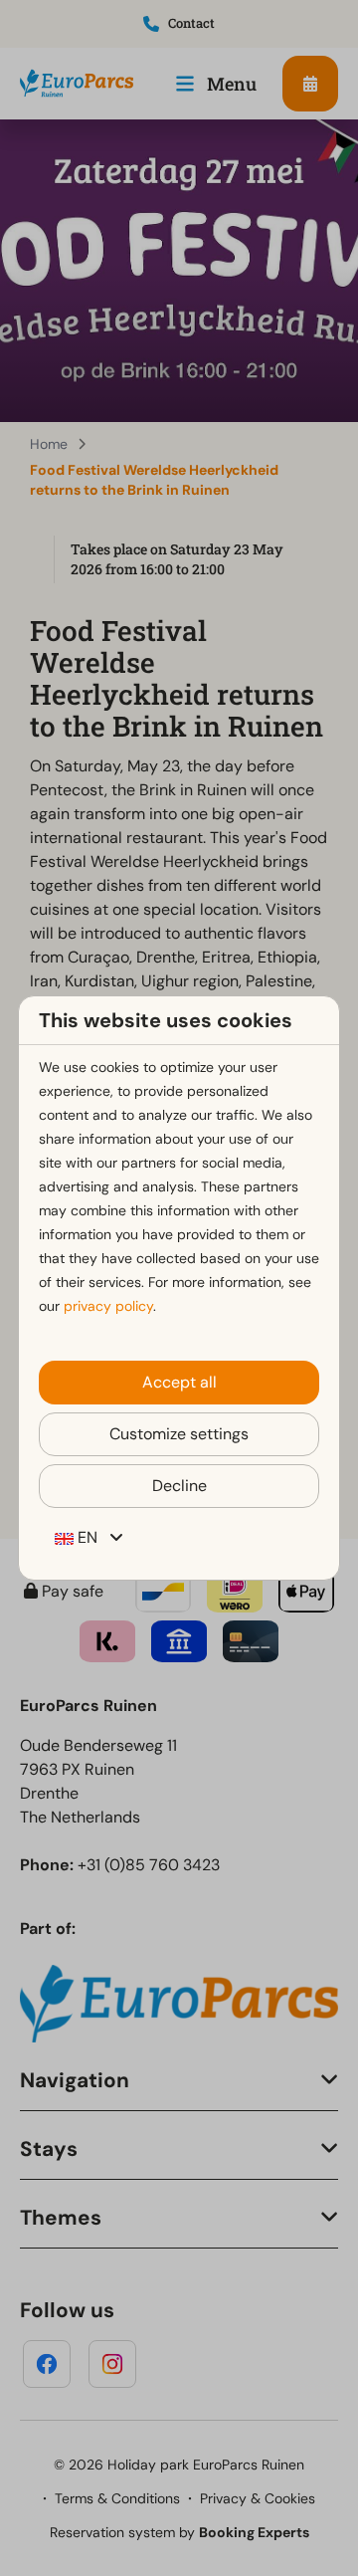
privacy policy (108, 1306)
